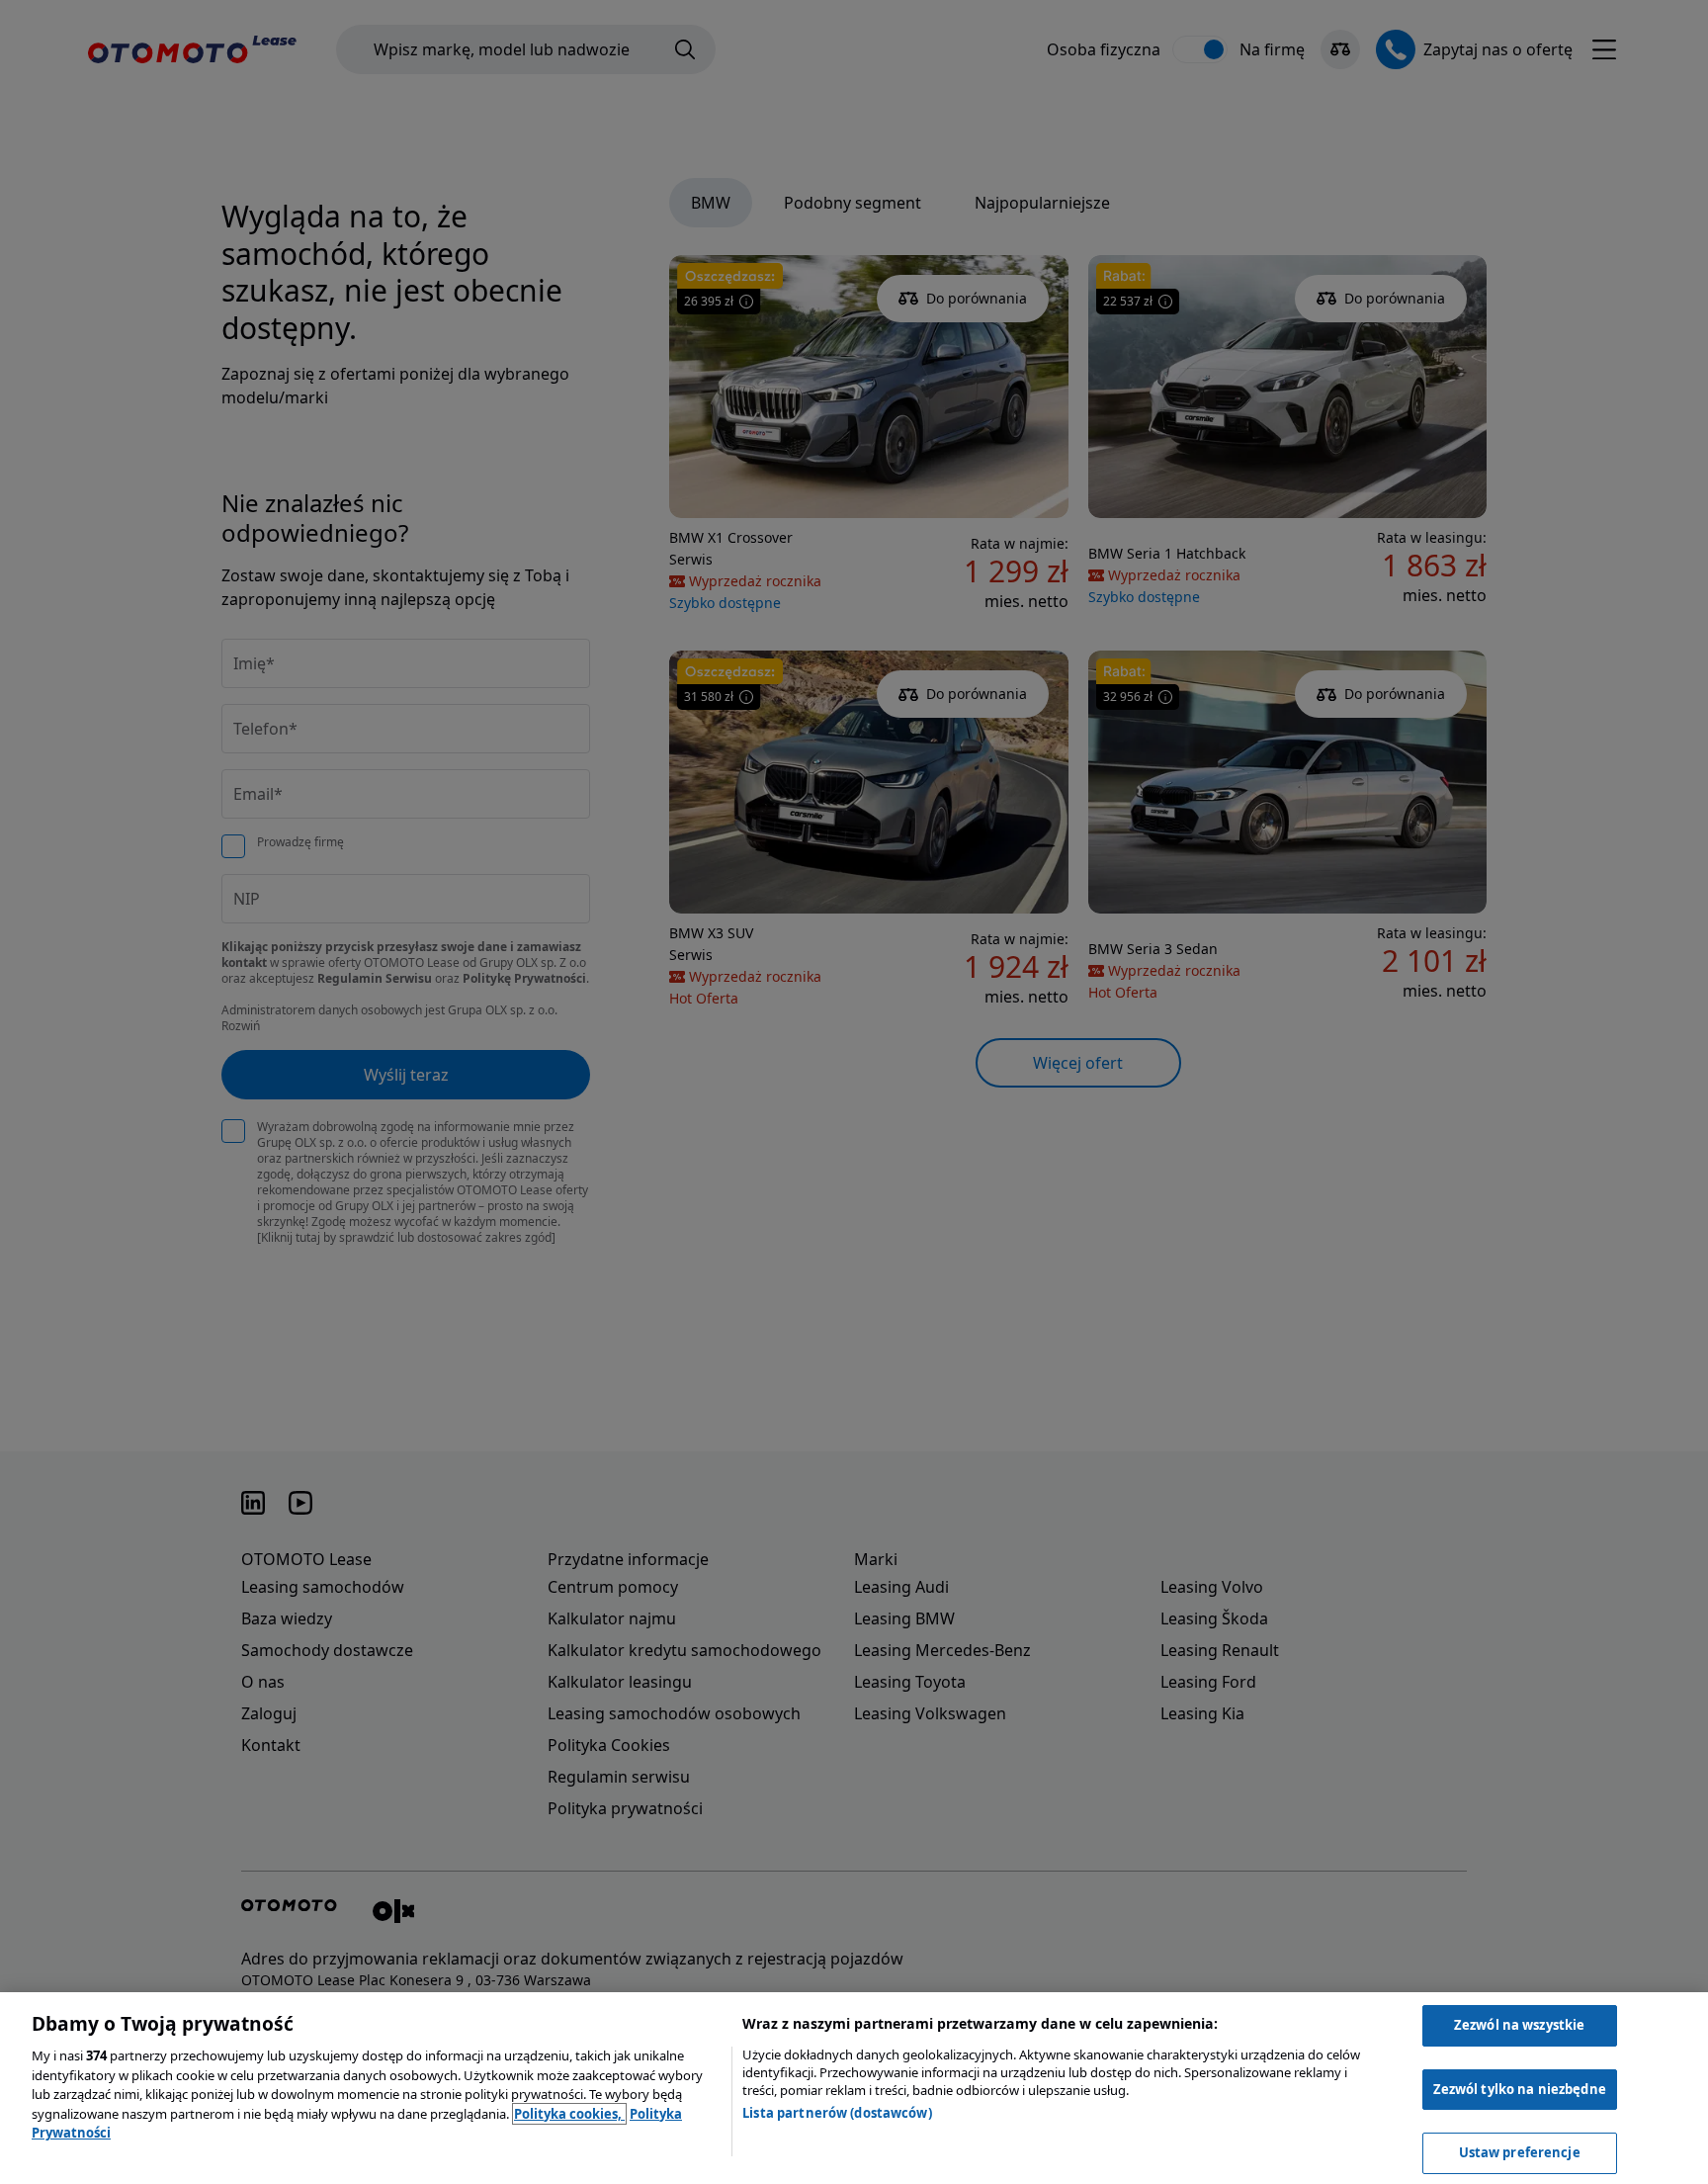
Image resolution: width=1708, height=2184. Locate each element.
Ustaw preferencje (1520, 2152)
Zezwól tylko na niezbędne (1520, 2089)
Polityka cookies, (569, 2114)
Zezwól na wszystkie (1519, 2025)
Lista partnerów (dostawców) (837, 2113)
